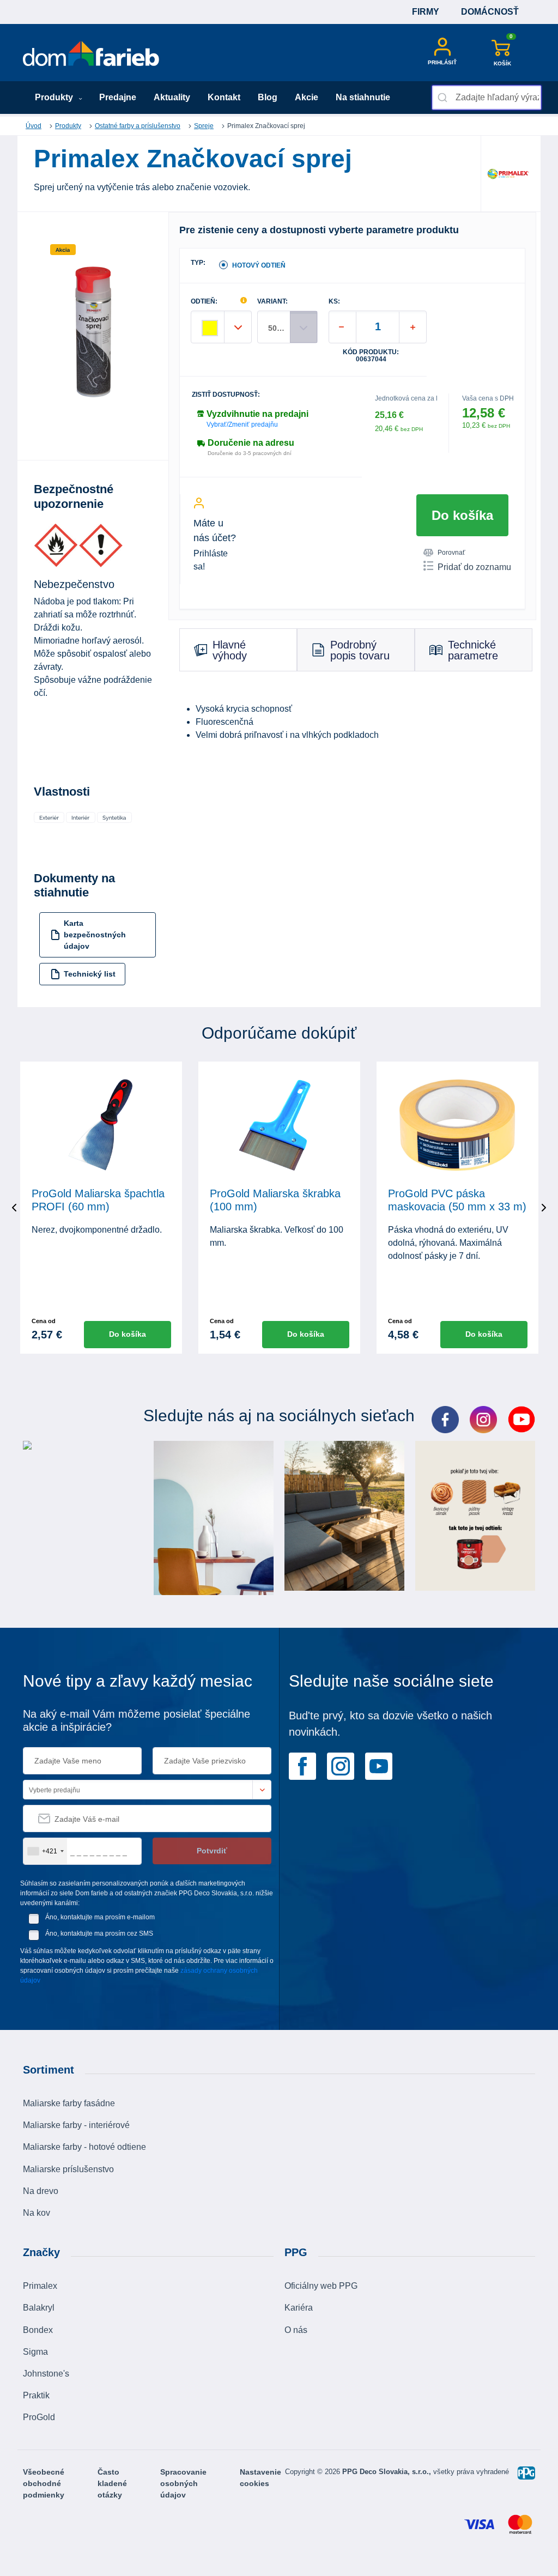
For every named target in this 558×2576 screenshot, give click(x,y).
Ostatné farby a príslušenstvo (138, 126)
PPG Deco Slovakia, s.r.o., (388, 2472)
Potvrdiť (212, 1851)
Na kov (37, 2213)
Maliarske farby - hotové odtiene (84, 2147)
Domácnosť (490, 12)
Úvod (34, 126)
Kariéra (299, 2308)
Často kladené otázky (112, 2483)
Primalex (40, 2286)
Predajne (118, 97)
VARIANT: (272, 302)
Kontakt (224, 97)
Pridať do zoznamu (474, 567)
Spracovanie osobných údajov (183, 2483)
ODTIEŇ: (204, 302)
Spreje (204, 126)
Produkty (55, 97)
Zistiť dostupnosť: (226, 395)
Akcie (307, 97)
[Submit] (444, 98)
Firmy (426, 12)
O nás (296, 2330)
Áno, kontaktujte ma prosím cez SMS (99, 1933)
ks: (334, 302)
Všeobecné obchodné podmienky (44, 2483)
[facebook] (302, 1765)
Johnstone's (46, 2374)
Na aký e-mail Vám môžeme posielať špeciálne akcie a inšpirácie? (137, 1720)
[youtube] (379, 1765)
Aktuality (172, 97)
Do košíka (462, 515)
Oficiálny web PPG (321, 2286)
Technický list (90, 974)
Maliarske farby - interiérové (76, 2125)
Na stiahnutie (363, 97)
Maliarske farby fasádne (69, 2103)
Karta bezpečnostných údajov (95, 935)
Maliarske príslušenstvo (68, 2169)
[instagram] (341, 1765)
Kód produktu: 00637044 (371, 356)
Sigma (35, 2352)
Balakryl (39, 2308)
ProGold (39, 2417)
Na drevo (41, 2191)
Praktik (36, 2395)
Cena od (44, 1321)
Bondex (38, 2330)
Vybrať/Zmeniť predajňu (242, 425)
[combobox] (487, 98)
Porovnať (451, 553)
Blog (268, 97)
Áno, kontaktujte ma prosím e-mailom (100, 1917)
